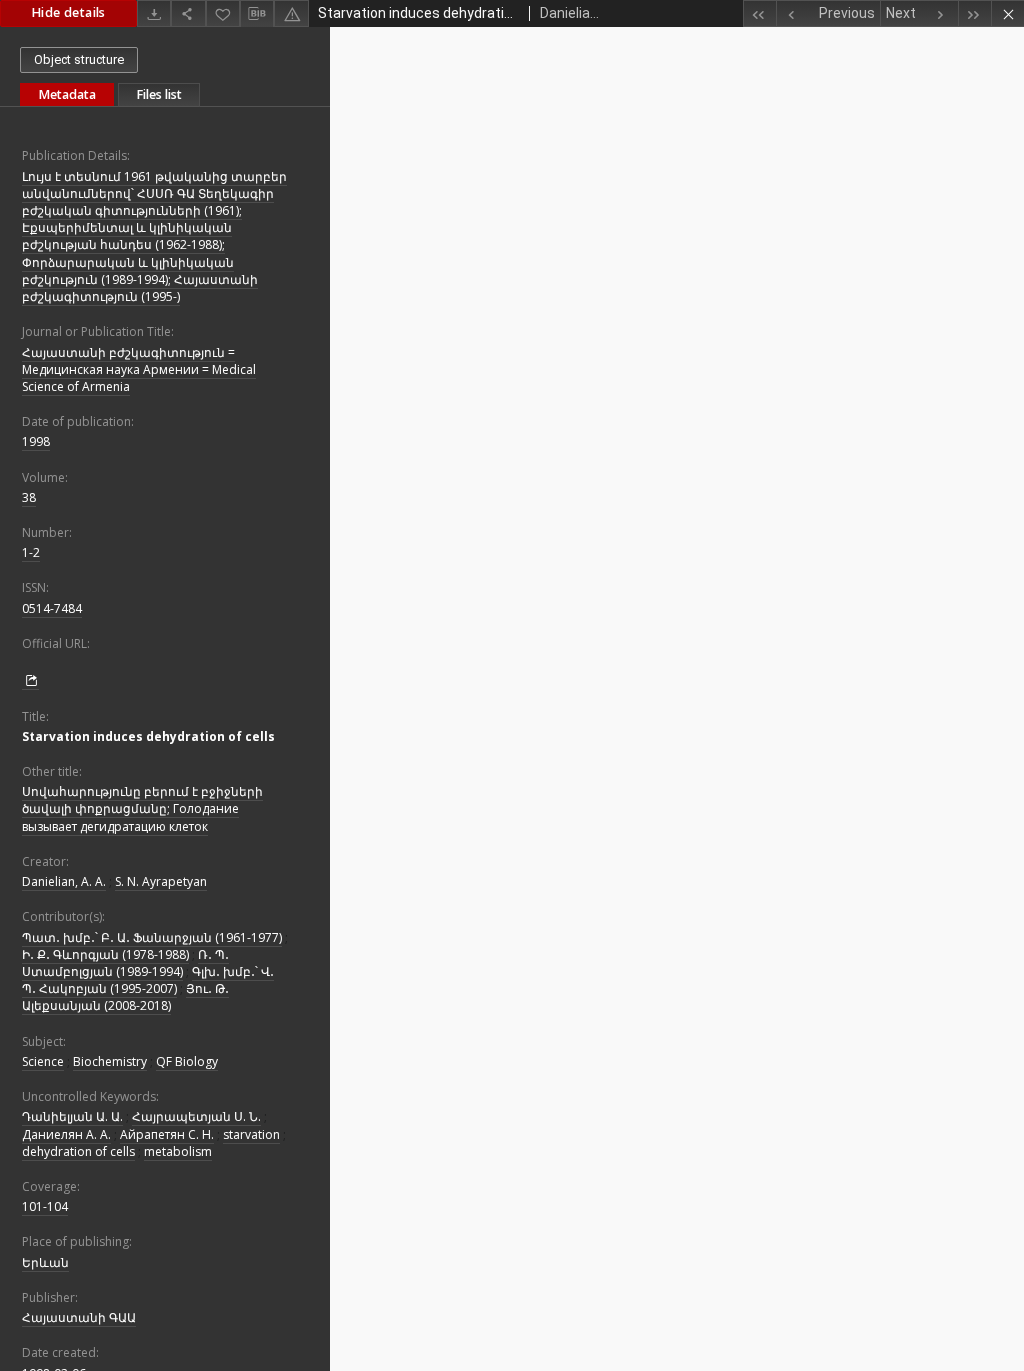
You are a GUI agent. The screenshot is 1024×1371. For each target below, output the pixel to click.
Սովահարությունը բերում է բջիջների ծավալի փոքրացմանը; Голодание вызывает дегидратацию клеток (142, 808)
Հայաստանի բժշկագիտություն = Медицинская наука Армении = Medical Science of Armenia (139, 369)
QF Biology (187, 1061)
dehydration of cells (78, 1151)
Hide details (68, 12)
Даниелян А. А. (66, 1134)
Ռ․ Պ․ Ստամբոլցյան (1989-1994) (125, 963)
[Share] (188, 13)
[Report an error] (291, 13)
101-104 (45, 1206)
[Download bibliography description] (257, 14)
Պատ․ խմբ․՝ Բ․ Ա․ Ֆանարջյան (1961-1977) (152, 937)
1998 (36, 441)
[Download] (154, 13)
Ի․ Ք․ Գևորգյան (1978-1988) (105, 954)
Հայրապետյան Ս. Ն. (196, 1116)
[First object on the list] (759, 13)
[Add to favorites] (223, 13)
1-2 (31, 552)
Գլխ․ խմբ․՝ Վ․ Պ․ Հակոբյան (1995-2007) (148, 980)
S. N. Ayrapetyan (161, 881)
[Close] (1007, 13)
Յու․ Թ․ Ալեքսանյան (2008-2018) (125, 997)
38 (29, 497)
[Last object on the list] (974, 13)
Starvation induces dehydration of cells (148, 736)
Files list (159, 94)
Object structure (79, 59)
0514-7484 (52, 608)
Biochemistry (110, 1061)
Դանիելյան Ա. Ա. (72, 1116)
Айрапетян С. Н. (167, 1134)
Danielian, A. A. (64, 881)
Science (43, 1061)
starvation (251, 1134)
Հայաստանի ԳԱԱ (79, 1317)
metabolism (178, 1151)
